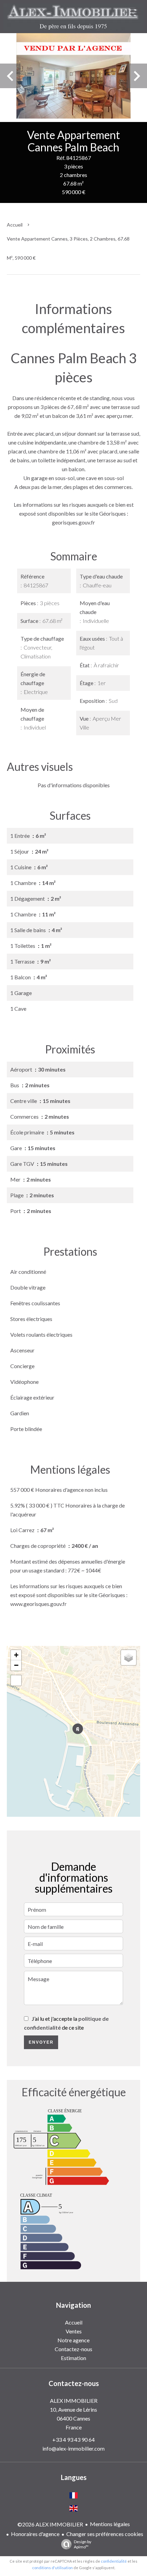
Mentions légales (110, 2524)
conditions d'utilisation (52, 2568)
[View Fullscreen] (16, 1680)
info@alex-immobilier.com (73, 2448)
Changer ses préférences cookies (105, 2534)
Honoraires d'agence (35, 2534)
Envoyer (41, 2042)
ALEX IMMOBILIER (74, 2401)
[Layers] (129, 1658)
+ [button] (16, 1655)
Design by (83, 2544)
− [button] (16, 1665)
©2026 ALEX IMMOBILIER (50, 2524)
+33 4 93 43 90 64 (73, 2439)
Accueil (15, 225)
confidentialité (114, 2561)
